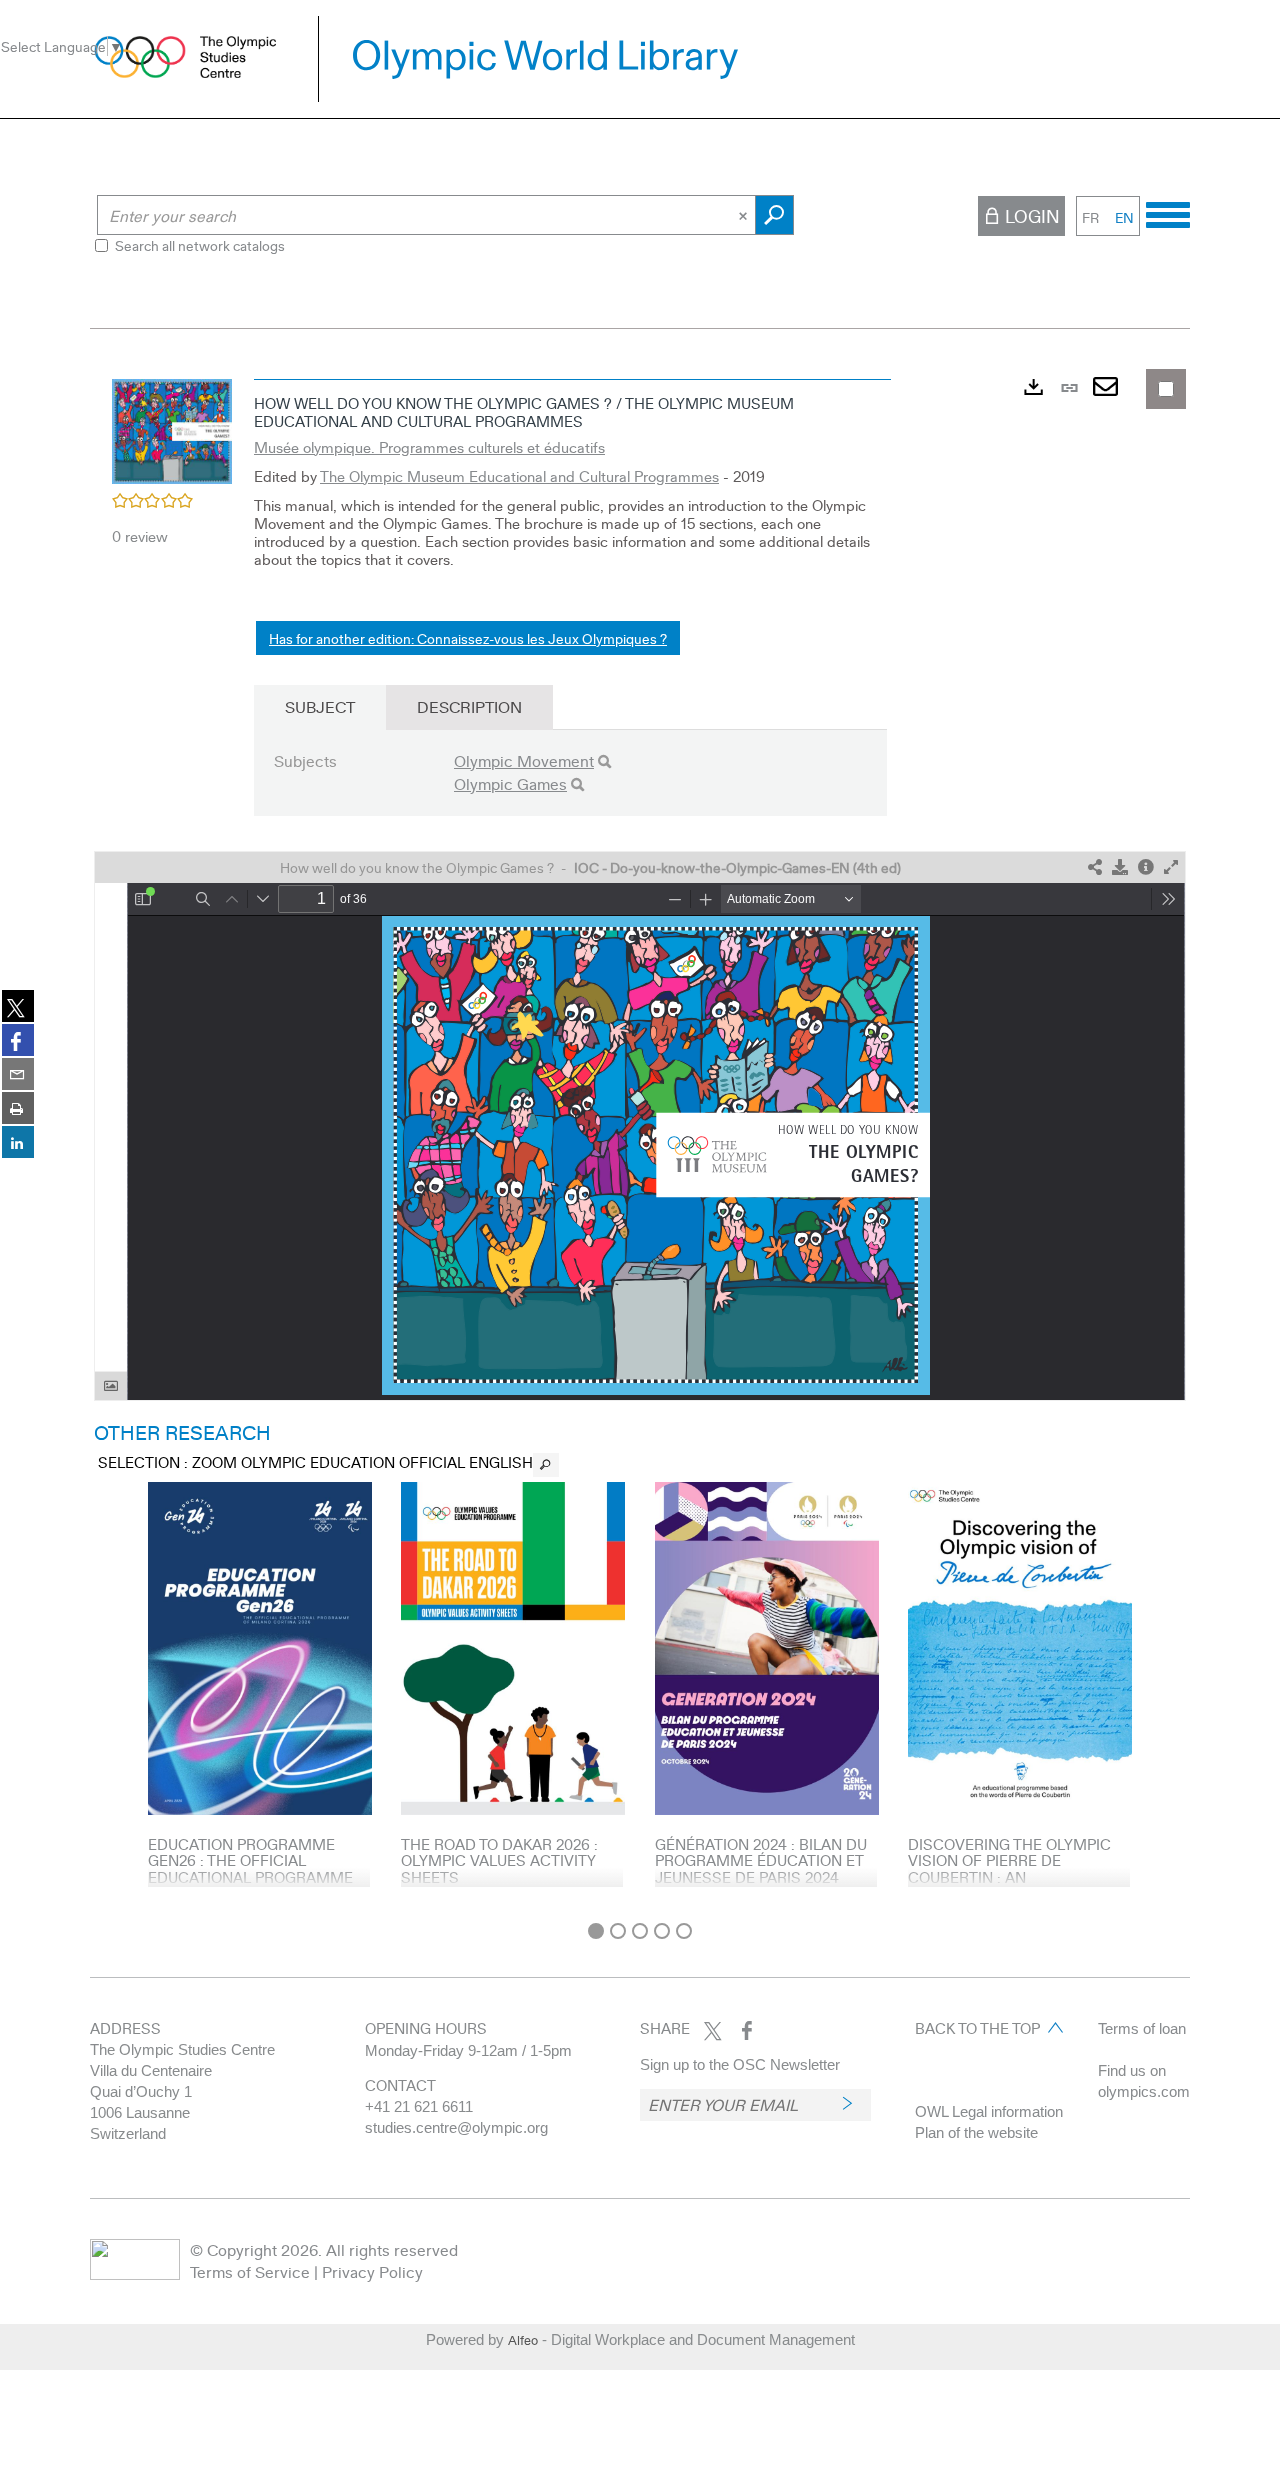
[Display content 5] (684, 1931)
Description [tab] (469, 706)
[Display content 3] (640, 1931)
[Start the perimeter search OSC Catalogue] (774, 215)
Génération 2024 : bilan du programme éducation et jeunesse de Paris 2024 (761, 1860)
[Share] (1095, 867)
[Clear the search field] (745, 215)
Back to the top (977, 2028)
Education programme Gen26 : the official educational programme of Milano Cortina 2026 (250, 1869)
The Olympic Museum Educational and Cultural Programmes (519, 476)
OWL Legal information (989, 2111)
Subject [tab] (320, 706)
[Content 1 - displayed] (596, 1931)
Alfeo (523, 2340)
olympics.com (1144, 2091)
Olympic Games (510, 783)
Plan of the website (976, 2132)
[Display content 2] (618, 1931)
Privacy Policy (372, 2271)
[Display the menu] (1168, 212)
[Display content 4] (662, 1931)
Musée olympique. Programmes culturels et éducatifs (429, 447)
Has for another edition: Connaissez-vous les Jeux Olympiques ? (468, 638)
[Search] (604, 761)
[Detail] (1146, 867)
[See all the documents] (546, 1465)
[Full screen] (1171, 867)
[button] (172, 429)
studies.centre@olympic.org (456, 2127)
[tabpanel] (640, 1140)
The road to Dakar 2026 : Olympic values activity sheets (499, 1860)
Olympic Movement (524, 760)
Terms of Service (250, 2271)
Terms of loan (1142, 2028)
